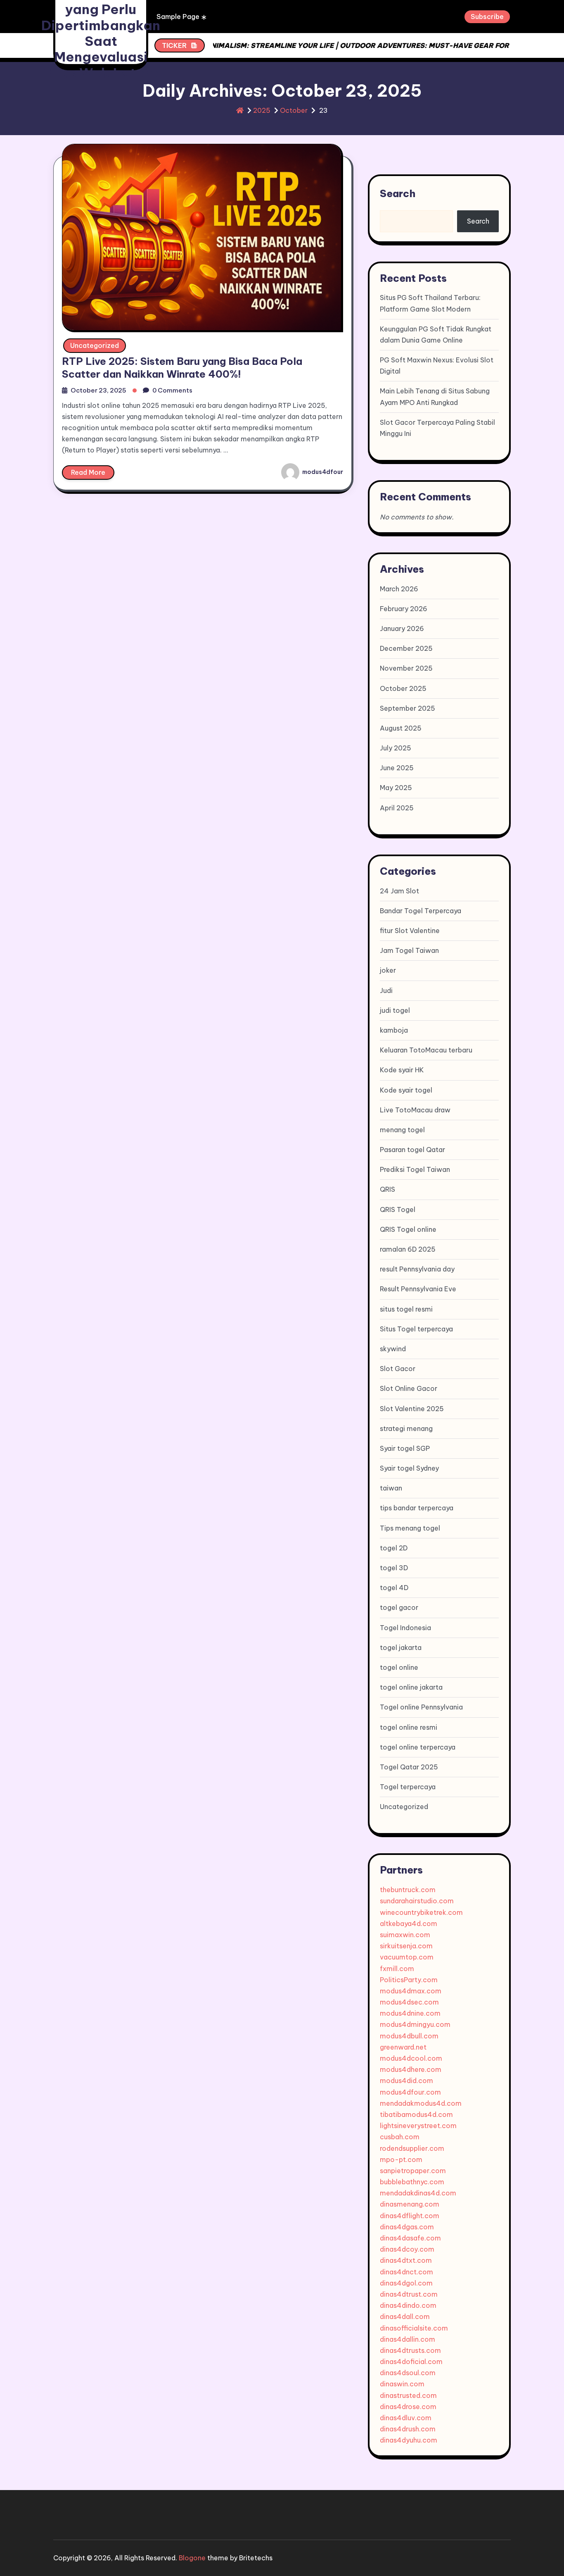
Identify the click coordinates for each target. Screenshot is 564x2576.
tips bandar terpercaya (417, 1508)
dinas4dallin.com (408, 2339)
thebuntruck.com (408, 1890)
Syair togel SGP (405, 1448)
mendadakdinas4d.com (418, 2193)
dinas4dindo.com (408, 2305)
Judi (386, 990)
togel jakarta (401, 1647)
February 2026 (404, 609)
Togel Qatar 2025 (409, 1767)
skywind (393, 1349)
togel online (399, 1667)
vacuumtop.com (407, 1957)
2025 (262, 110)
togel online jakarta (411, 1687)
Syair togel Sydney (409, 1468)
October (294, 110)
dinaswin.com (402, 2384)
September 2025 (408, 708)
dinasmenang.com (410, 2204)
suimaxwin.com (405, 1935)
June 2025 (397, 768)
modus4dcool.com (411, 2058)
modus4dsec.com (409, 2002)
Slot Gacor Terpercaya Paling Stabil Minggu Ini (437, 428)
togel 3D (394, 1568)
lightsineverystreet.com (418, 2126)
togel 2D (394, 1548)
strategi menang (406, 1428)
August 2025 (401, 728)
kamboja (394, 1030)
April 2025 (397, 808)
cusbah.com (400, 2137)
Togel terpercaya (408, 1787)
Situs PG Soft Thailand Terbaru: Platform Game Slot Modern (430, 303)
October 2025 (403, 688)
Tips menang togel (410, 1528)
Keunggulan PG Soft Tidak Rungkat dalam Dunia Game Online (436, 334)
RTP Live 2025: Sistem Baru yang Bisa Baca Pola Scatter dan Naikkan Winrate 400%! (182, 368)
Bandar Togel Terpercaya (421, 911)
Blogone (192, 2558)
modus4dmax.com (411, 1991)
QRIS (387, 1189)
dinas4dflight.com (410, 2216)
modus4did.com (406, 2081)
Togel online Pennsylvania (421, 1707)
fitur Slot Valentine (410, 931)
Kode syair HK (402, 1070)
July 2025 (396, 748)
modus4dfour (322, 472)
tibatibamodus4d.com (416, 2114)
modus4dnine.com (410, 2013)
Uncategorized (95, 345)
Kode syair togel (406, 1090)
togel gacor (399, 1607)
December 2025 (406, 648)
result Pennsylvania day (417, 1269)
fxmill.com (397, 1969)
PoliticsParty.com (409, 1980)
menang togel (402, 1130)
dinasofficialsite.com (414, 2328)
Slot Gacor (398, 1369)
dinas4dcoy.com (407, 2249)
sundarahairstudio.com (417, 1901)
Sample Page (178, 17)
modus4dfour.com (410, 2092)
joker (388, 970)
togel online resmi (409, 1727)
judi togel (395, 1010)
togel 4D (394, 1588)
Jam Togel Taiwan (409, 950)
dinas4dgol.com (406, 2283)
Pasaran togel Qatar (412, 1150)
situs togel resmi (406, 1309)
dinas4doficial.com (411, 2362)
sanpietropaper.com (413, 2171)
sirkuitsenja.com (406, 1946)
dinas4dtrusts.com (410, 2350)
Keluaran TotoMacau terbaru (426, 1050)
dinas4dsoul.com (408, 2373)
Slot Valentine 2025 (412, 1409)
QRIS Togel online (408, 1229)
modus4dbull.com (409, 2036)
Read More (88, 472)
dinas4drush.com (408, 2429)
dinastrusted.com (408, 2395)
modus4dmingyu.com (415, 2024)
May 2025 (396, 788)
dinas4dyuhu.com (409, 2440)
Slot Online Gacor (409, 1388)
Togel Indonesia (405, 1628)
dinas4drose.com (408, 2407)
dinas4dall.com (405, 2316)
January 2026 (402, 629)
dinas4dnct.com (406, 2272)
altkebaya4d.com (409, 1924)
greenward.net (403, 2047)
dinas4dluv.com (406, 2418)
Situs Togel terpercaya (416, 1329)
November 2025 (406, 668)
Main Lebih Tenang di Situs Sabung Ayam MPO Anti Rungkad (435, 396)
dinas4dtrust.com (409, 2294)
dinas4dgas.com (407, 2227)
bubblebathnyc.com (412, 2182)
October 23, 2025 (98, 390)
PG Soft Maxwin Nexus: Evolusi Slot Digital (437, 365)
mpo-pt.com (401, 2159)
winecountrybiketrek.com (421, 1912)
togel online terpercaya (418, 1747)
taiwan (391, 1488)
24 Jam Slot (399, 891)
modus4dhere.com (411, 2069)
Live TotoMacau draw (415, 1110)
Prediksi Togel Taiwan (415, 1169)
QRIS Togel (398, 1209)
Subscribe (487, 17)
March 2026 (399, 589)
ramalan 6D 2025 (408, 1249)
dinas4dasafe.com (410, 2238)
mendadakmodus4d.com (421, 2103)
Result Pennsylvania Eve (418, 1289)
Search (398, 193)
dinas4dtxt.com (406, 2260)
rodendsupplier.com (412, 2148)
